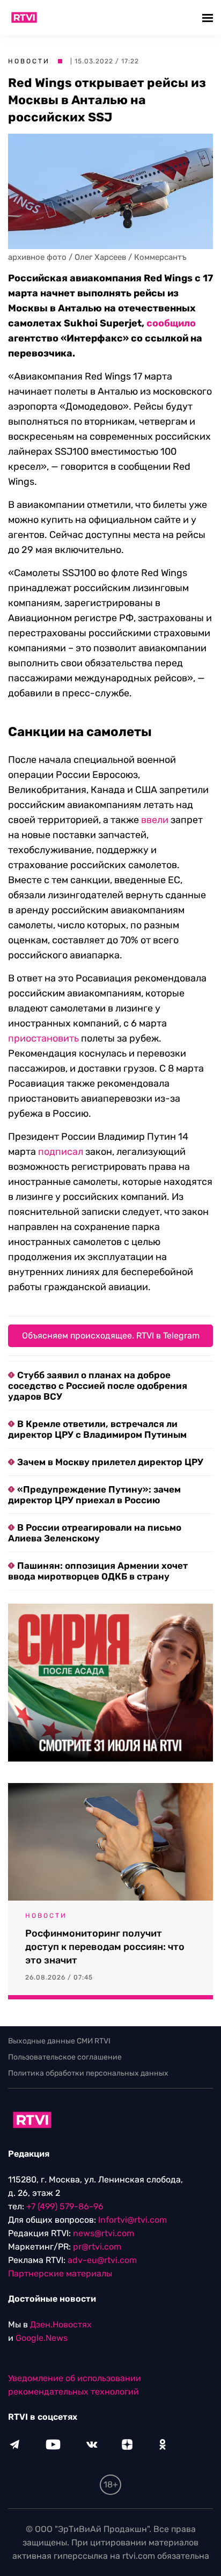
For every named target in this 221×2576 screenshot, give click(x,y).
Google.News (42, 2338)
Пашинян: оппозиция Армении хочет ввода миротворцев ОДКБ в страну (98, 1571)
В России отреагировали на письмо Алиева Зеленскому (95, 1533)
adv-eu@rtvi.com (102, 2260)
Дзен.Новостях (61, 2324)
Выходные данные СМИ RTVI (59, 2041)
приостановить (43, 1038)
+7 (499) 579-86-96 (65, 2206)
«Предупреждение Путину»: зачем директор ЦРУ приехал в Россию (94, 1495)
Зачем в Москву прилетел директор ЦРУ (110, 1462)
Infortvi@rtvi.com (132, 2220)
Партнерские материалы (60, 2273)
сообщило (171, 323)
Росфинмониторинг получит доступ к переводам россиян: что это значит (105, 1947)
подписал (61, 1152)
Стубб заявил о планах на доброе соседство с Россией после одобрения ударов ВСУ (98, 1386)
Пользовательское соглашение (65, 2057)
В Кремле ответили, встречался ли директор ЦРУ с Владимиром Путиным (97, 1429)
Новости (29, 61)
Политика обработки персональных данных (88, 2073)
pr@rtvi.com (97, 2247)
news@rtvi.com (104, 2233)
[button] (209, 17)
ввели (155, 820)
